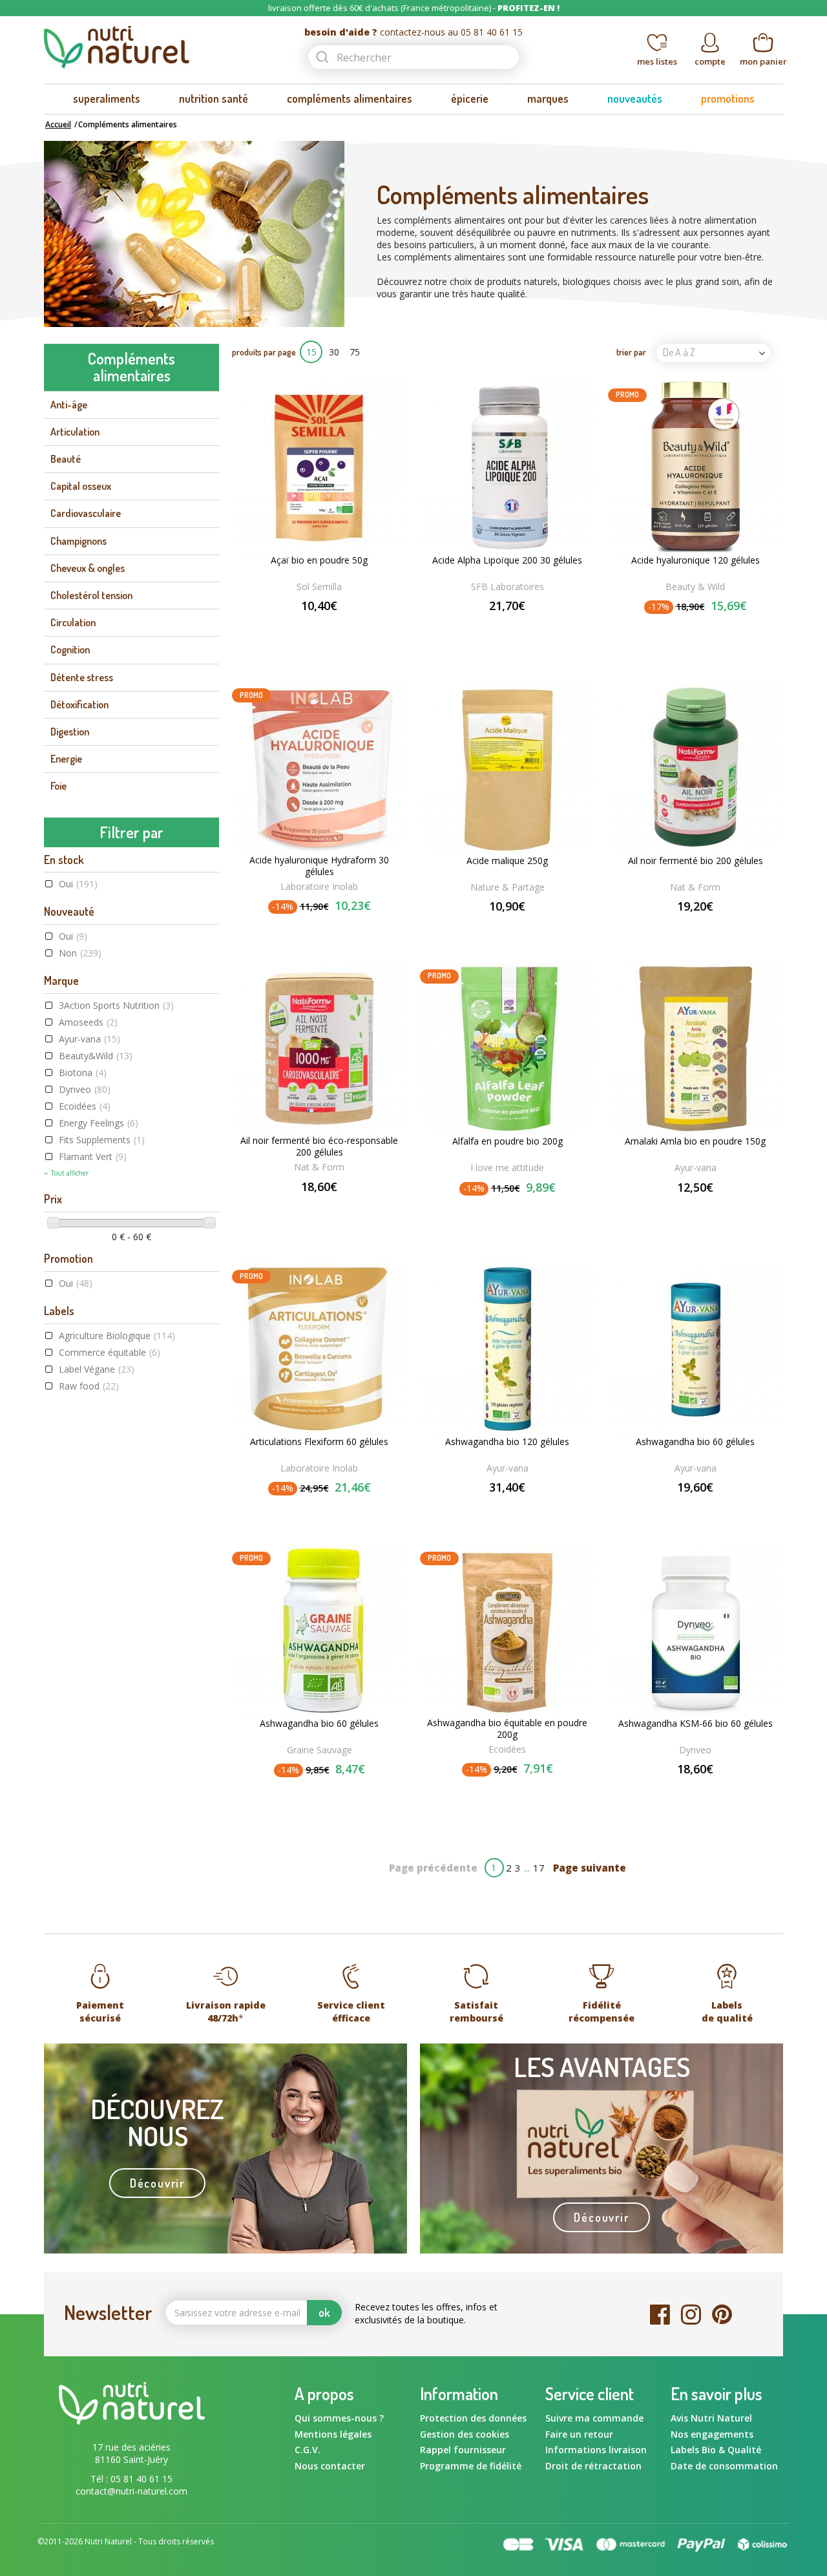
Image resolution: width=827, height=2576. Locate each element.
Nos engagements (712, 2434)
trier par (631, 352)
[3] (319, 627)
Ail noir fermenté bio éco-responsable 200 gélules (319, 1146)
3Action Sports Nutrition (116, 1005)
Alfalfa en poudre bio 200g (508, 1141)
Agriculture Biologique (117, 1336)
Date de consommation (724, 2466)
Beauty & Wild (695, 586)
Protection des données (473, 2418)
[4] (332, 627)
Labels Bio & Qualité (716, 2450)
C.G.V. (308, 2450)
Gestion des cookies (465, 2434)
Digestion (70, 732)
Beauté (66, 459)
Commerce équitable (110, 1352)
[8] (335, 1208)
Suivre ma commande (594, 2418)
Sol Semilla (319, 586)
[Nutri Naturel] (163, 47)
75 (355, 352)
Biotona (83, 1072)
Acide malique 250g (507, 861)
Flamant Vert (93, 1156)
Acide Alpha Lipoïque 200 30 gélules (507, 560)
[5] (345, 627)
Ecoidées (85, 1106)
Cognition (70, 649)
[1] (293, 627)
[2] (306, 627)
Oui (78, 884)
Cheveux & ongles (88, 568)
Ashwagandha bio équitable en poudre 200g (507, 1729)
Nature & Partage (508, 887)
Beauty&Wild (96, 1056)
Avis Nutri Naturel (711, 2418)
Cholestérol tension (91, 595)
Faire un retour (579, 2434)
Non (80, 953)
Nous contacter (330, 2466)
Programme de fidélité (471, 2466)
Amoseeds (88, 1022)
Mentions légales (333, 2434)
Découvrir (157, 2183)
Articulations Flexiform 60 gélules (319, 1442)
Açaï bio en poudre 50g (319, 560)
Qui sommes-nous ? (339, 2418)
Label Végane (97, 1369)
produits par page (264, 352)
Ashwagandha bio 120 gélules (507, 1442)
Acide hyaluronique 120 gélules (696, 560)
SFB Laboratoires (508, 586)
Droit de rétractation (593, 2466)
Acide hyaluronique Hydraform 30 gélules (319, 866)
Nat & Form (695, 887)
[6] (322, 1208)
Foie (58, 786)
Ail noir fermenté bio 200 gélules (696, 861)
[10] (349, 1208)
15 (311, 352)
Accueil (58, 124)
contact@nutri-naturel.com (131, 2491)
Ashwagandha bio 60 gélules (695, 1442)
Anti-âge (69, 405)
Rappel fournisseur (463, 2450)
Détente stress (82, 677)
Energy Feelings (99, 1123)
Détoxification (79, 704)
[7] (329, 1208)
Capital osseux (81, 486)
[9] (342, 1208)
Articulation (75, 432)
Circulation (73, 622)
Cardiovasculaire (86, 513)
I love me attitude (507, 1167)
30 (334, 352)
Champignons (79, 541)
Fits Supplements (102, 1140)
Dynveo (85, 1089)
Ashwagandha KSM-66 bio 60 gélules (696, 1724)
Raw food (89, 1386)
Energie (66, 759)
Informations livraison (596, 2450)
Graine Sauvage (319, 1750)
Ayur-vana (89, 1039)
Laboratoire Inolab (319, 886)
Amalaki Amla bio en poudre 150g (695, 1141)
